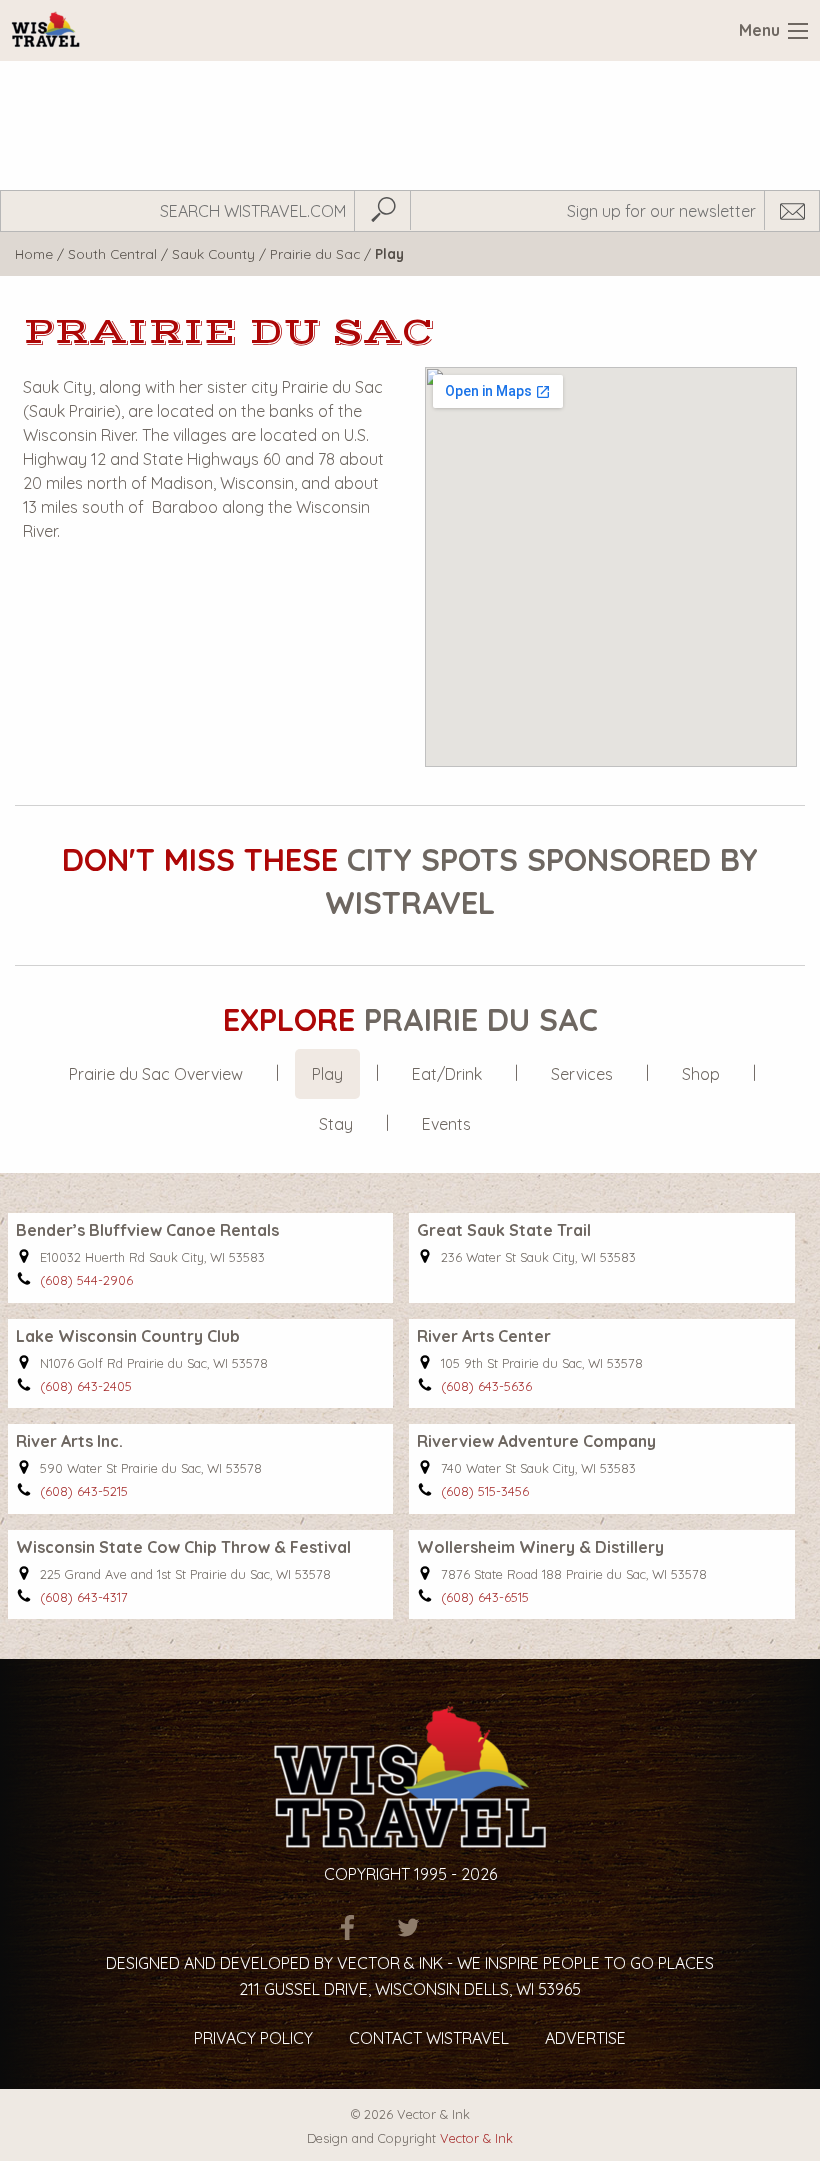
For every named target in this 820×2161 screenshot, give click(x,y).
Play (327, 1074)
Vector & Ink (476, 2138)
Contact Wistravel (429, 2038)
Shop (701, 1074)
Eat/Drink (447, 1074)
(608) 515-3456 (485, 1491)
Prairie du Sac (315, 253)
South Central (112, 253)
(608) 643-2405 (86, 1386)
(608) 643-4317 (84, 1597)
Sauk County (213, 253)
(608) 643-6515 (485, 1597)
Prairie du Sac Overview (156, 1074)
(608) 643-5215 (84, 1491)
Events (446, 1124)
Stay (336, 1124)
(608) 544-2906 (86, 1280)
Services (582, 1074)
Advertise (585, 2038)
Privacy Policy (253, 2038)
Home (34, 253)
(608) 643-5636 (486, 1386)
